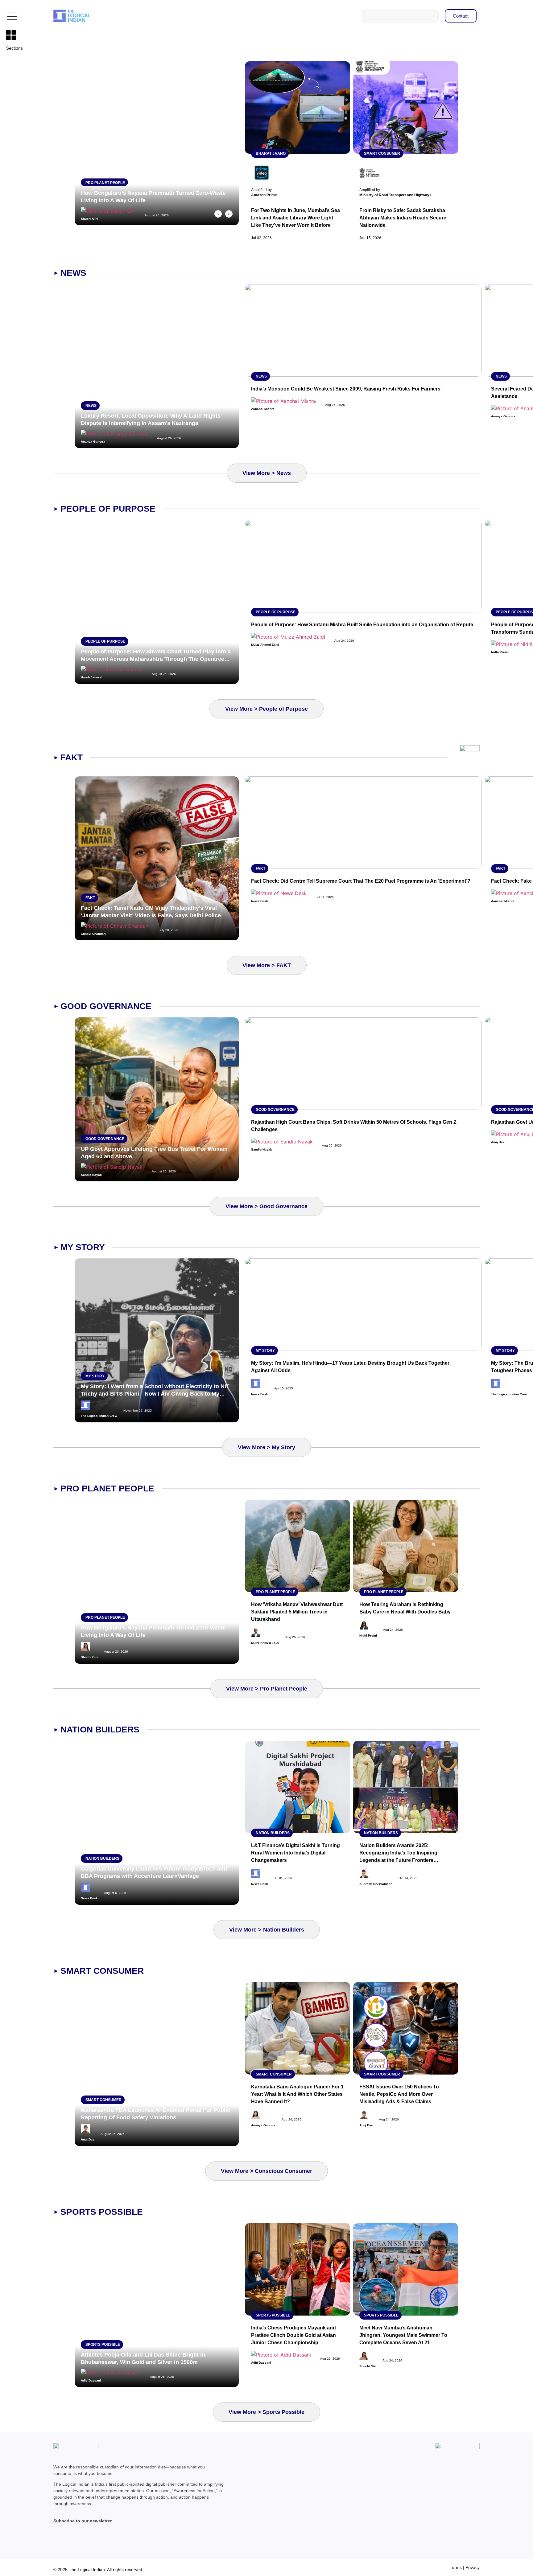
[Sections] (11, 35)
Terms (456, 2567)
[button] (218, 214)
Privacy (473, 2567)
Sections (14, 48)
